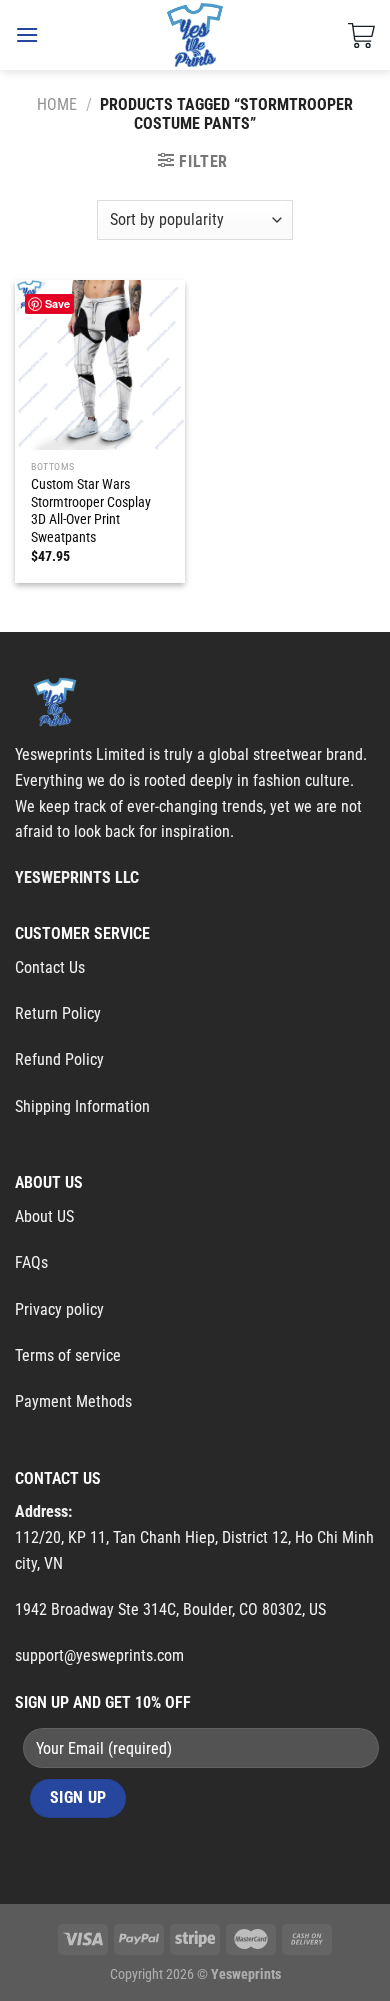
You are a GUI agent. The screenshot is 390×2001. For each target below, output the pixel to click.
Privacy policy (59, 1309)
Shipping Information (82, 1106)
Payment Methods (73, 1401)
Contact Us (50, 967)
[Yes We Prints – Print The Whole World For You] (195, 35)
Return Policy (58, 1013)
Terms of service (68, 1355)
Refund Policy (59, 1059)
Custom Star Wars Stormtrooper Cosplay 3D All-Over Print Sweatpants (91, 510)
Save (57, 303)
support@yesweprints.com (99, 1655)
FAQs (31, 1262)
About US (44, 1216)
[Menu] (27, 34)
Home (57, 104)
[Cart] (361, 35)
